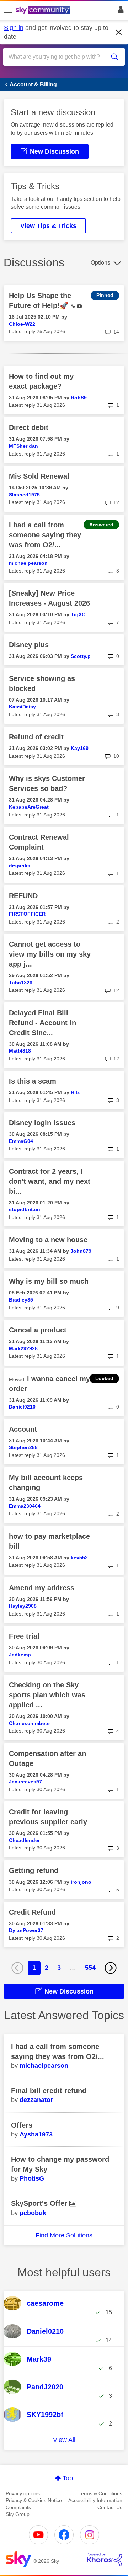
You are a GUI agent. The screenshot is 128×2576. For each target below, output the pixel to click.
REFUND (23, 896)
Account (23, 1429)
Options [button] (100, 263)
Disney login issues (42, 1123)
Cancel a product (38, 1330)
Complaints (18, 2507)
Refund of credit (36, 737)
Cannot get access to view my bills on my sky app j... (50, 954)
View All (64, 2440)
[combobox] (58, 57)
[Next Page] (111, 1968)
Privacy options (23, 2493)
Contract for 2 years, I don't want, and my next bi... (50, 1181)
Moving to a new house (48, 1240)
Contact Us (110, 2507)
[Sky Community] (44, 11)
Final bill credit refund (49, 2091)
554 (90, 1968)
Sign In (119, 11)
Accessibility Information (95, 2500)
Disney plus (29, 645)
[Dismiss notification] (119, 32)
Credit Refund (32, 1912)
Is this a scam (33, 1081)
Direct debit (29, 427)
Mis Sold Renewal (39, 476)
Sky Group (18, 2514)
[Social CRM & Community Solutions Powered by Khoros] (105, 2560)
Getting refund (34, 1870)
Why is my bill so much (49, 1281)
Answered (101, 525)
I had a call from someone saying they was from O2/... (45, 535)
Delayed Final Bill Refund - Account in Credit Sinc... (42, 1023)
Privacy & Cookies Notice (34, 2500)
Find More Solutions (64, 2235)
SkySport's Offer (40, 2203)
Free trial (24, 1636)
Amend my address (42, 1588)
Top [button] (68, 2478)
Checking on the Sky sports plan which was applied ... (47, 1695)
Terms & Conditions (100, 2493)
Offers (22, 2125)
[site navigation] (8, 10)
